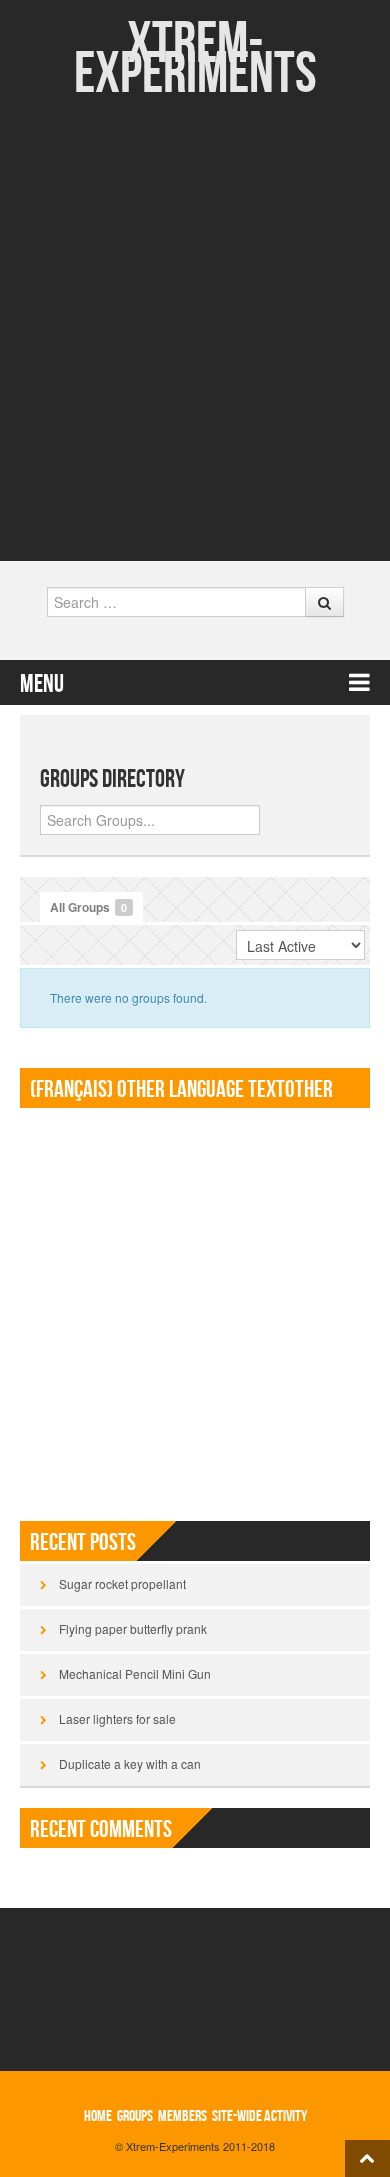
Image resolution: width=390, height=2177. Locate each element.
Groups (135, 2116)
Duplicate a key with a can (130, 1763)
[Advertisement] (195, 305)
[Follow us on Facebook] (180, 528)
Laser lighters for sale (117, 1718)
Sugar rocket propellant (122, 1583)
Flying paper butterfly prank (133, 1628)
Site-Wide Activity (259, 2116)
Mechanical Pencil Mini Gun (135, 1673)
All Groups (88, 907)
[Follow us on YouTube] (211, 528)
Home (98, 2116)
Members (182, 2116)
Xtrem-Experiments (195, 59)
